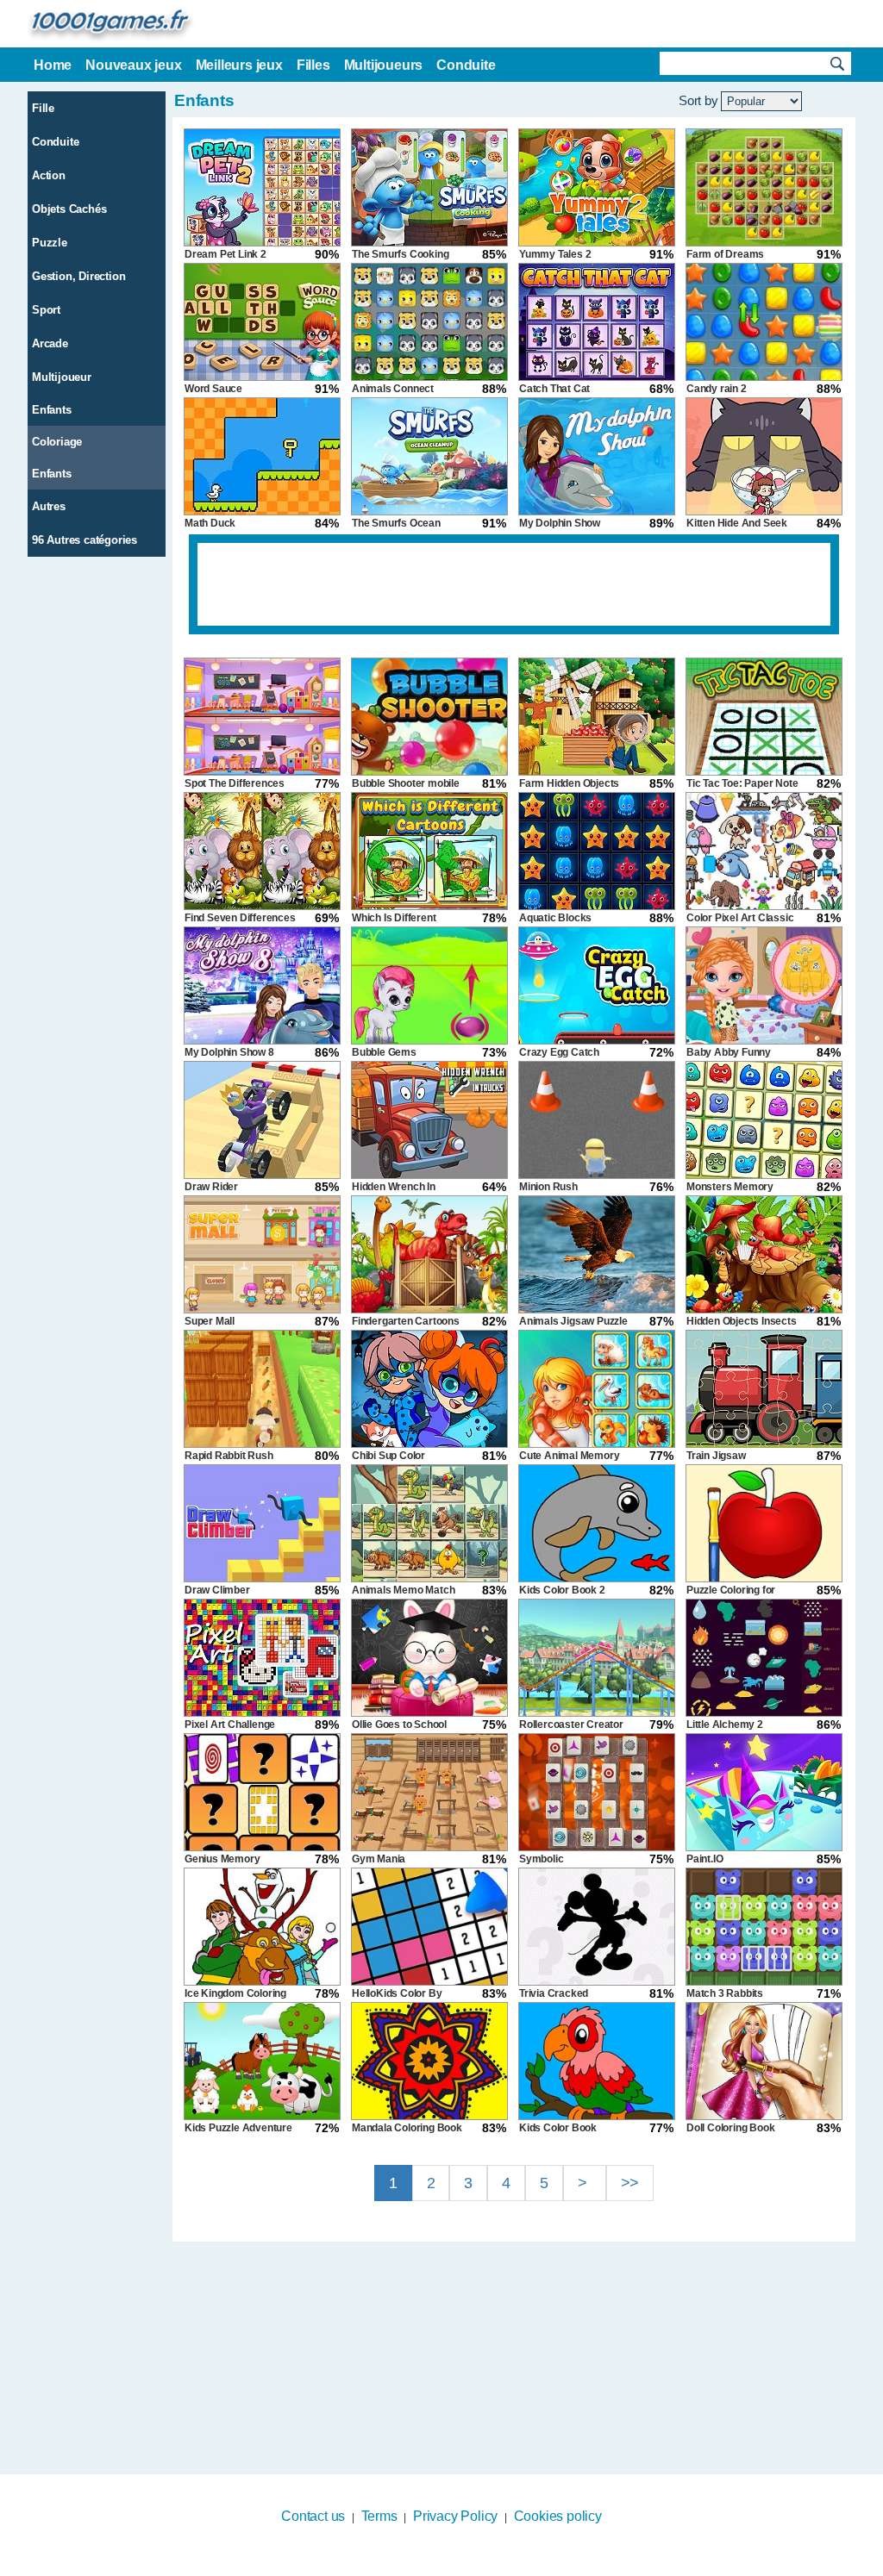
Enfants (52, 410)
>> (630, 2183)
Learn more (431, 2565)
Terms (379, 2516)
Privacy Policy (455, 2516)
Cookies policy (558, 2516)
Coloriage (57, 442)
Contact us (313, 2516)
